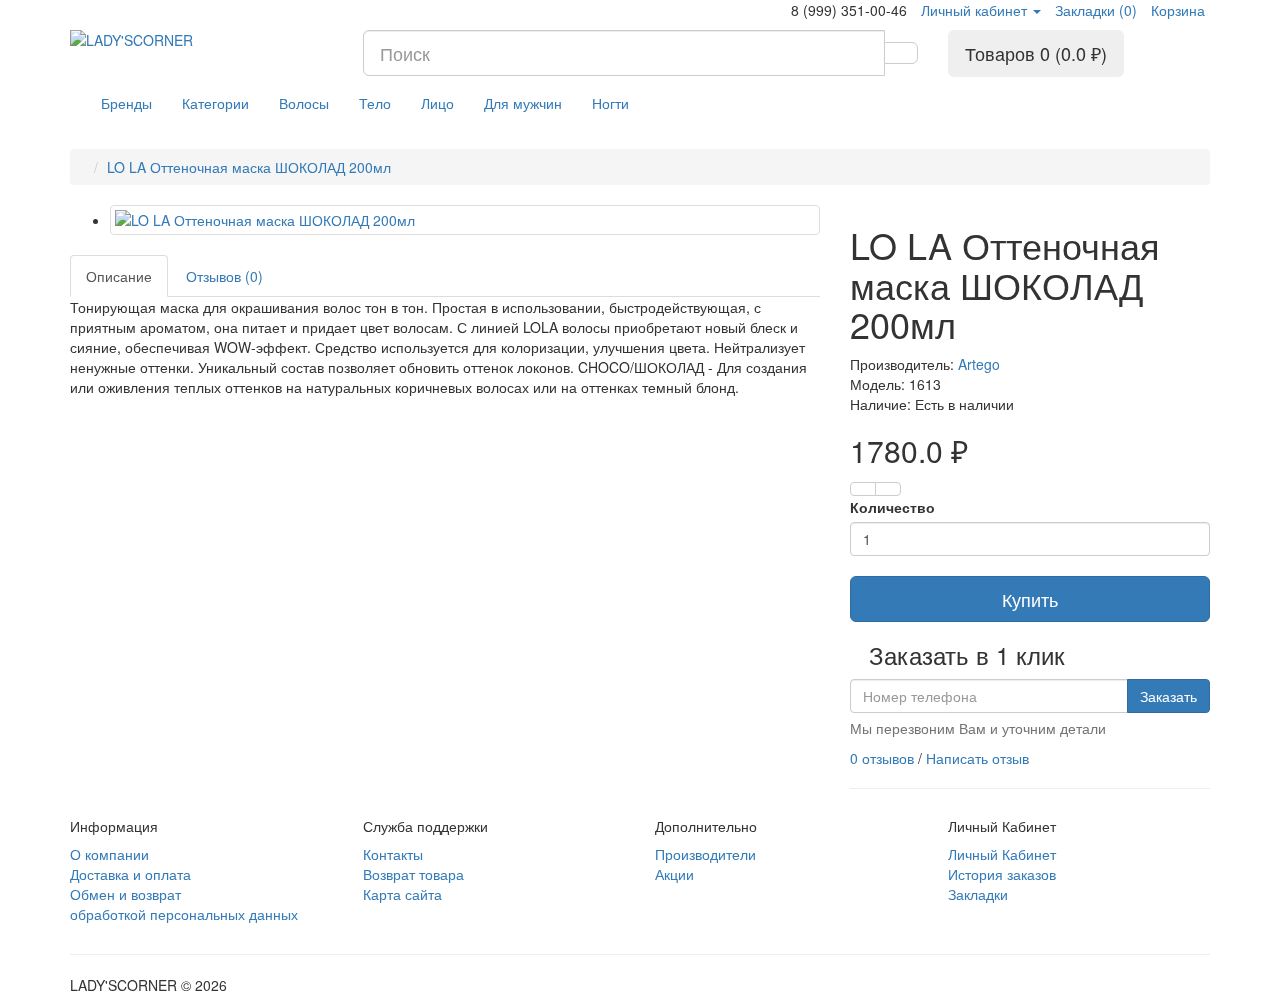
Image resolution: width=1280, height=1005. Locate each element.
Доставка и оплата (130, 874)
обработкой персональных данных (184, 914)
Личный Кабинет (1002, 854)
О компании (109, 854)
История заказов (1002, 874)
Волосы (304, 103)
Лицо (437, 103)
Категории (215, 103)
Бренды (126, 103)
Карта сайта (402, 894)
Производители (705, 854)
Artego (979, 364)
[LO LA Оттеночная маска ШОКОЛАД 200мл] (465, 220)
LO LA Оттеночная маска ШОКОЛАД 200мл (249, 167)
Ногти (610, 103)
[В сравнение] (888, 489)
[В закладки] (863, 489)
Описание (119, 276)
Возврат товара (413, 874)
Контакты (393, 854)
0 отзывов (882, 758)
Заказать (1168, 696)
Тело (375, 103)
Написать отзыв (977, 758)
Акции (674, 874)
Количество (892, 507)
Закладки (978, 894)
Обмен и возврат (125, 894)
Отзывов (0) (224, 276)
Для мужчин (523, 103)
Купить (1030, 599)
